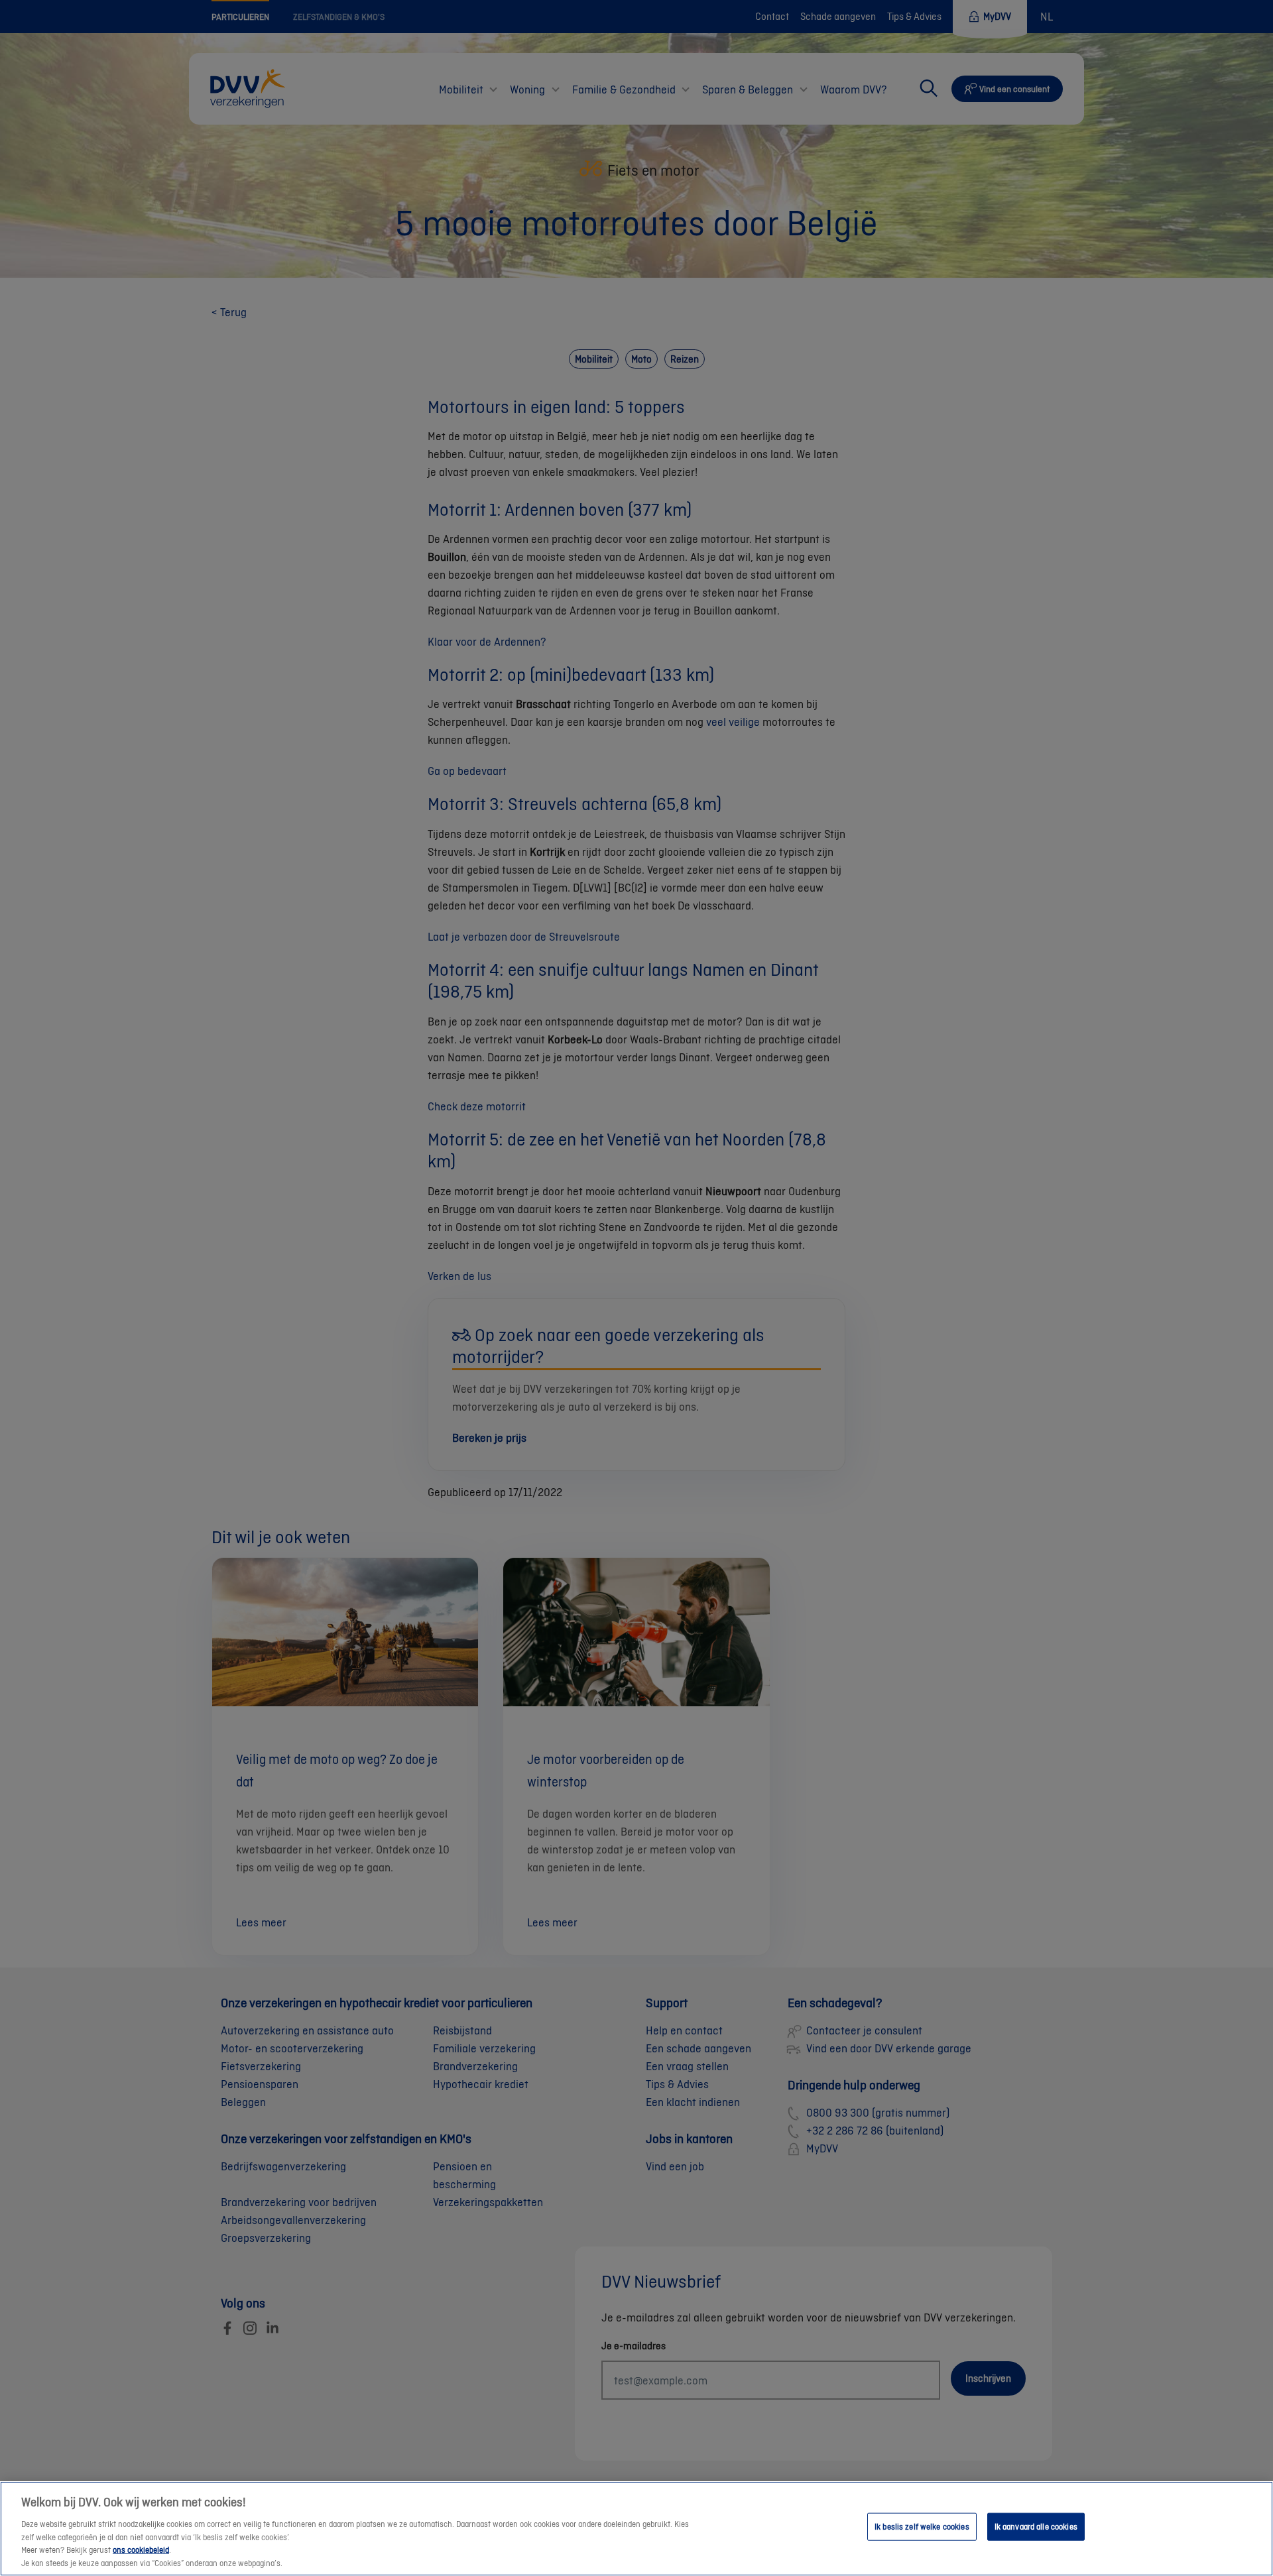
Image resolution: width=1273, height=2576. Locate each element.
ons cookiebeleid (141, 2550)
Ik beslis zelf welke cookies (922, 2527)
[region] (636, 2529)
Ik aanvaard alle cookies (1036, 2527)
